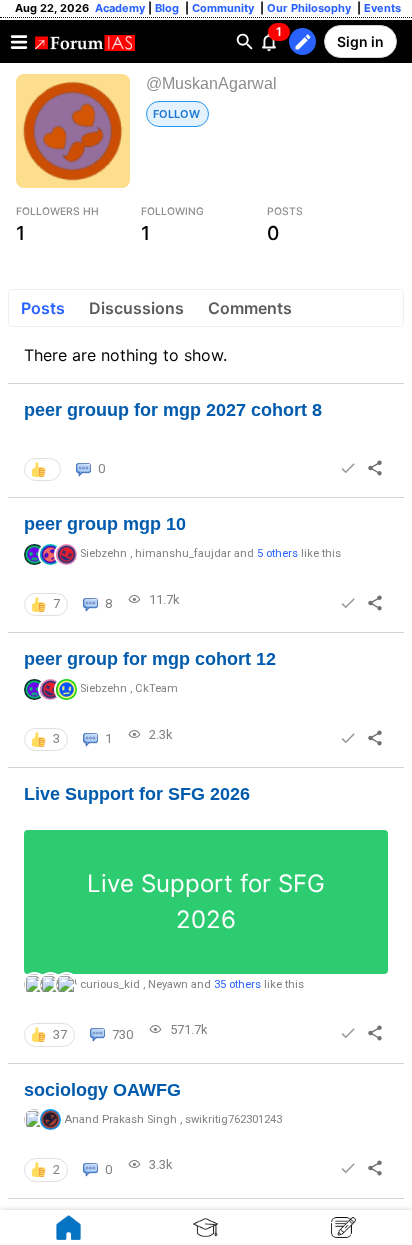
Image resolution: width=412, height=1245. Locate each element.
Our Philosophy (307, 8)
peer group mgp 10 (105, 524)
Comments (250, 308)
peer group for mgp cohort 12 (150, 659)
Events (381, 8)
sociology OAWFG (102, 1090)
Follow (176, 114)
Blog (168, 8)
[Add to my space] (348, 468)
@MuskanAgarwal (211, 83)
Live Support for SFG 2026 (137, 794)
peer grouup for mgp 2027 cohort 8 (173, 410)
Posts (43, 308)
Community (224, 8)
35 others (237, 984)
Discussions (136, 308)
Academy (120, 8)
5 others (277, 553)
